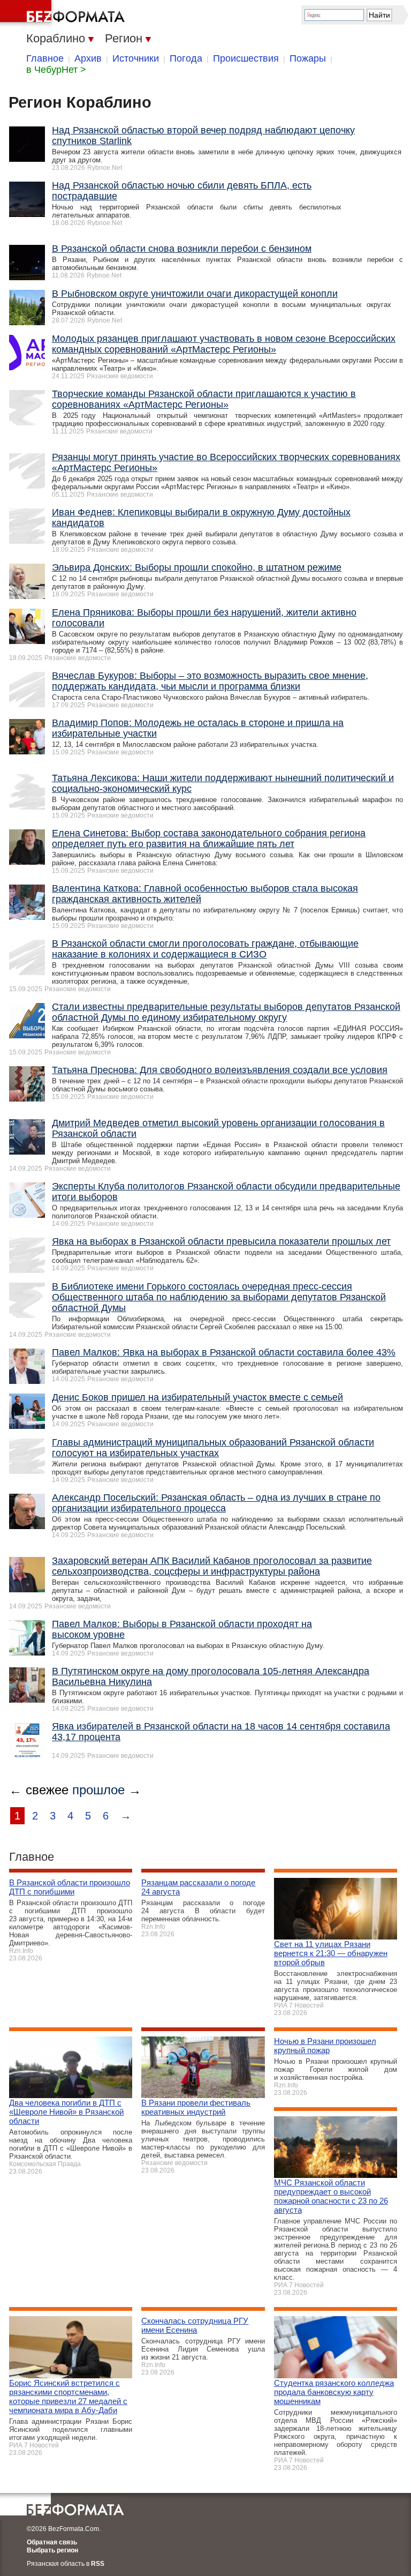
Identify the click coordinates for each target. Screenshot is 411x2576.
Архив (88, 58)
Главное (45, 58)
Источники (136, 58)
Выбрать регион (52, 2550)
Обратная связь (52, 2542)
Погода (186, 58)
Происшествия (246, 58)
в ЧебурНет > (56, 70)
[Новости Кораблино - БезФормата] (64, 13)
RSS (98, 2564)
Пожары (308, 58)
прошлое (98, 1790)
